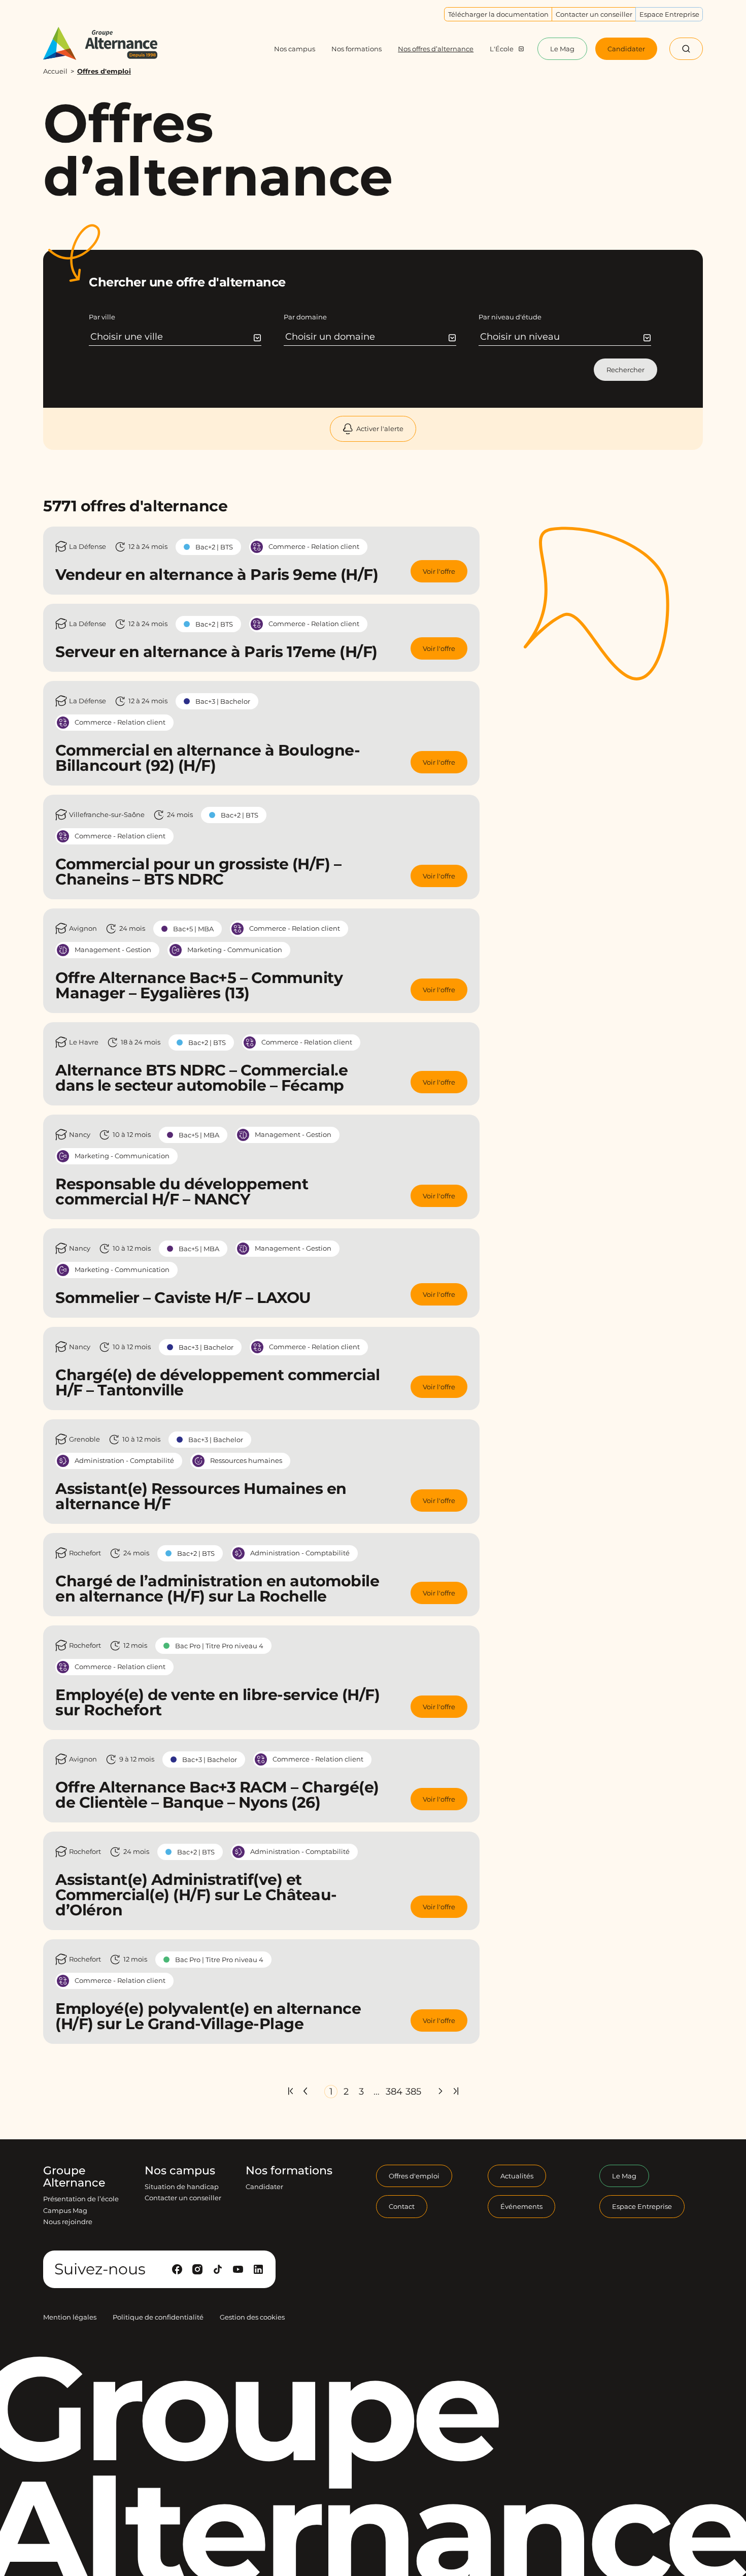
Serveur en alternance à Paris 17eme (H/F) (216, 652)
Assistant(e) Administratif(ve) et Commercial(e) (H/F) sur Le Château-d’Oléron (196, 1895)
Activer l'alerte (380, 429)
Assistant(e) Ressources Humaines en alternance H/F (201, 1496)
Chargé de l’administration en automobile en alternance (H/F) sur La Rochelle (217, 1589)
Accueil (55, 71)
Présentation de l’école (81, 2199)
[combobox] (176, 337)
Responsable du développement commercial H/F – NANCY (182, 1192)
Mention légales (70, 2317)
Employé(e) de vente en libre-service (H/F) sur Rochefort (217, 1702)
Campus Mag (65, 2210)
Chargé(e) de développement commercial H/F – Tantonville (218, 1382)
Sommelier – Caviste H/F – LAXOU (183, 1298)
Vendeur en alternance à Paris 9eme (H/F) (217, 575)
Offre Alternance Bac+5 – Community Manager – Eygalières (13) (199, 985)
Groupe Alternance (74, 2177)
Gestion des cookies (252, 2317)
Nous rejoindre (68, 2222)
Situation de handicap (182, 2187)
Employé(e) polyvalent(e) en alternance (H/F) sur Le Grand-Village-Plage (208, 2016)
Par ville (102, 317)
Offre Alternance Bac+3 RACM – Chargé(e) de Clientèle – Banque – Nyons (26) (217, 1795)
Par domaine (305, 317)
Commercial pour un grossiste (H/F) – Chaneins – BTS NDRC (198, 872)
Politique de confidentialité (158, 2317)
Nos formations (289, 2171)
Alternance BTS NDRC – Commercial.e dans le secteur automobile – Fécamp (201, 1078)
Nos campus (180, 2171)
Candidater (264, 2187)
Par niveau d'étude (510, 317)
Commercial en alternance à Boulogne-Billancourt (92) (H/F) (208, 758)
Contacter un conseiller (183, 2198)
